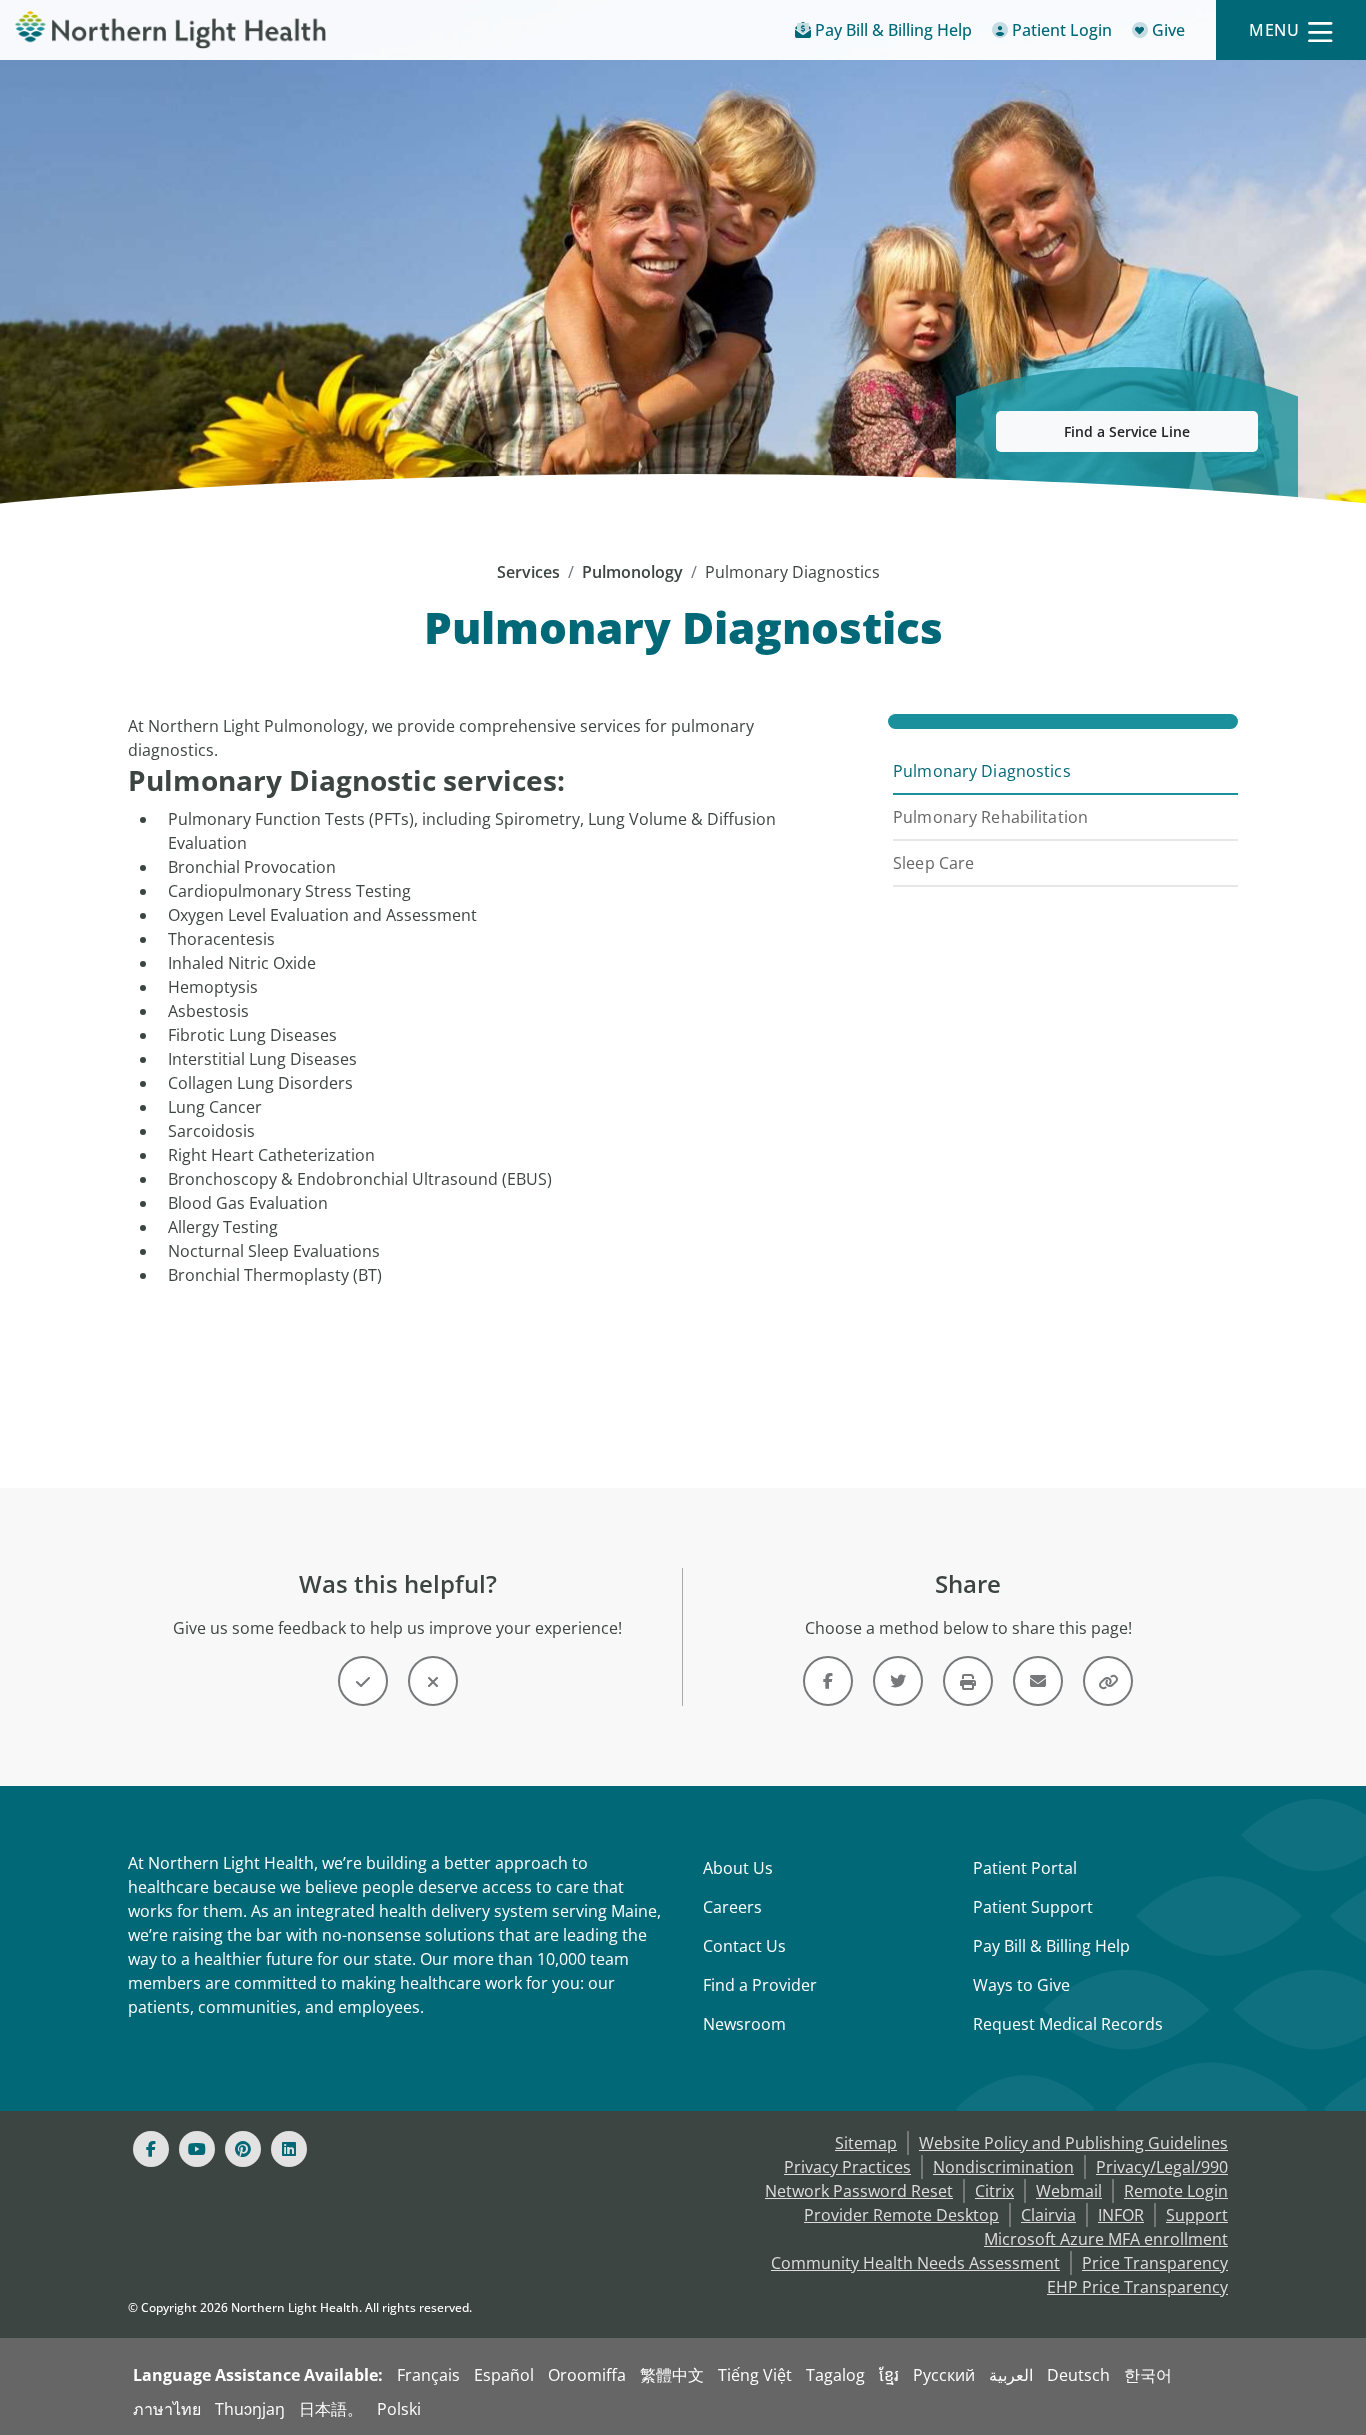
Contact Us (744, 1946)
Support (1197, 2215)
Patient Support (1033, 1907)
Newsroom (744, 2024)
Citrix (994, 2191)
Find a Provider (760, 1985)
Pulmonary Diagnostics (982, 771)
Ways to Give (1021, 1985)
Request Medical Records (1068, 2024)
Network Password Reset (859, 2191)
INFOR (1121, 2215)
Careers (732, 1907)
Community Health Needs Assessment (915, 2263)
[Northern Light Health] (171, 30)
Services (528, 572)
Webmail (1069, 2191)
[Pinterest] (243, 2149)
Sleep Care (933, 863)
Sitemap (866, 2143)
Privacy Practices (847, 2167)
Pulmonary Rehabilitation (990, 817)
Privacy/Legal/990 (1162, 2167)
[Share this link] (1108, 1681)
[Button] (363, 1681)
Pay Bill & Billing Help (1051, 1946)
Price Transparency (1155, 2263)
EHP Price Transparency (1137, 2287)
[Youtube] (197, 2149)
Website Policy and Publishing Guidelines (1073, 2143)
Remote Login (1176, 2191)
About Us (738, 1868)
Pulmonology (632, 572)
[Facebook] (151, 2149)
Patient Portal (1025, 1868)
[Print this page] (968, 1681)
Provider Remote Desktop (901, 2215)
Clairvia (1048, 2215)
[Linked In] (289, 2149)
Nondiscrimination (1003, 2167)
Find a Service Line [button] (1127, 431)
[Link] (828, 1681)
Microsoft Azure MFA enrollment (1106, 2239)
